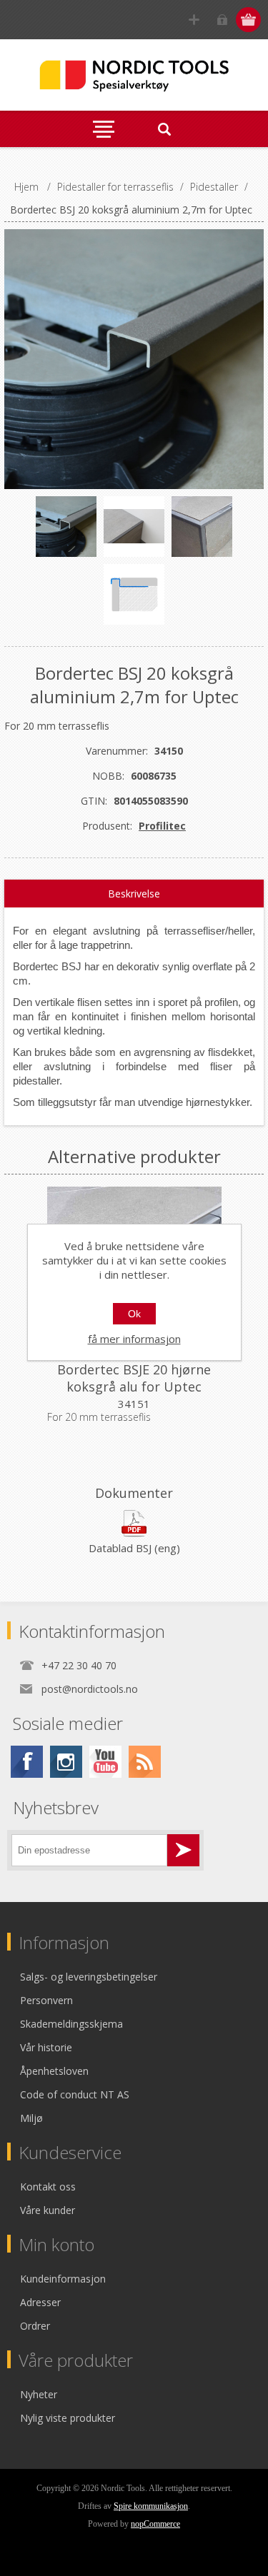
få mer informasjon (134, 1339)
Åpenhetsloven (54, 2071)
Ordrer (35, 2326)
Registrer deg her (194, 20)
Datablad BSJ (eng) (134, 1548)
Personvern (46, 2000)
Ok (134, 1314)
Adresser (40, 2302)
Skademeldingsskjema (71, 2024)
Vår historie (46, 2047)
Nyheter (39, 2394)
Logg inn (222, 20)
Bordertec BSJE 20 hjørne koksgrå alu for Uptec (134, 1378)
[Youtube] (105, 1762)
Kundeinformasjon (63, 2279)
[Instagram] (66, 1762)
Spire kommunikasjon (151, 2506)
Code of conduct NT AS (75, 2094)
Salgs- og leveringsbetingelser (89, 1977)
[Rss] (145, 1762)
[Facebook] (27, 1762)
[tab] (134, 894)
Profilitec (162, 826)
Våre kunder (48, 2210)
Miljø (31, 2118)
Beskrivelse (134, 894)
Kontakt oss (48, 2187)
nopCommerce (155, 2524)
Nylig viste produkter (68, 2418)
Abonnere (183, 1850)
